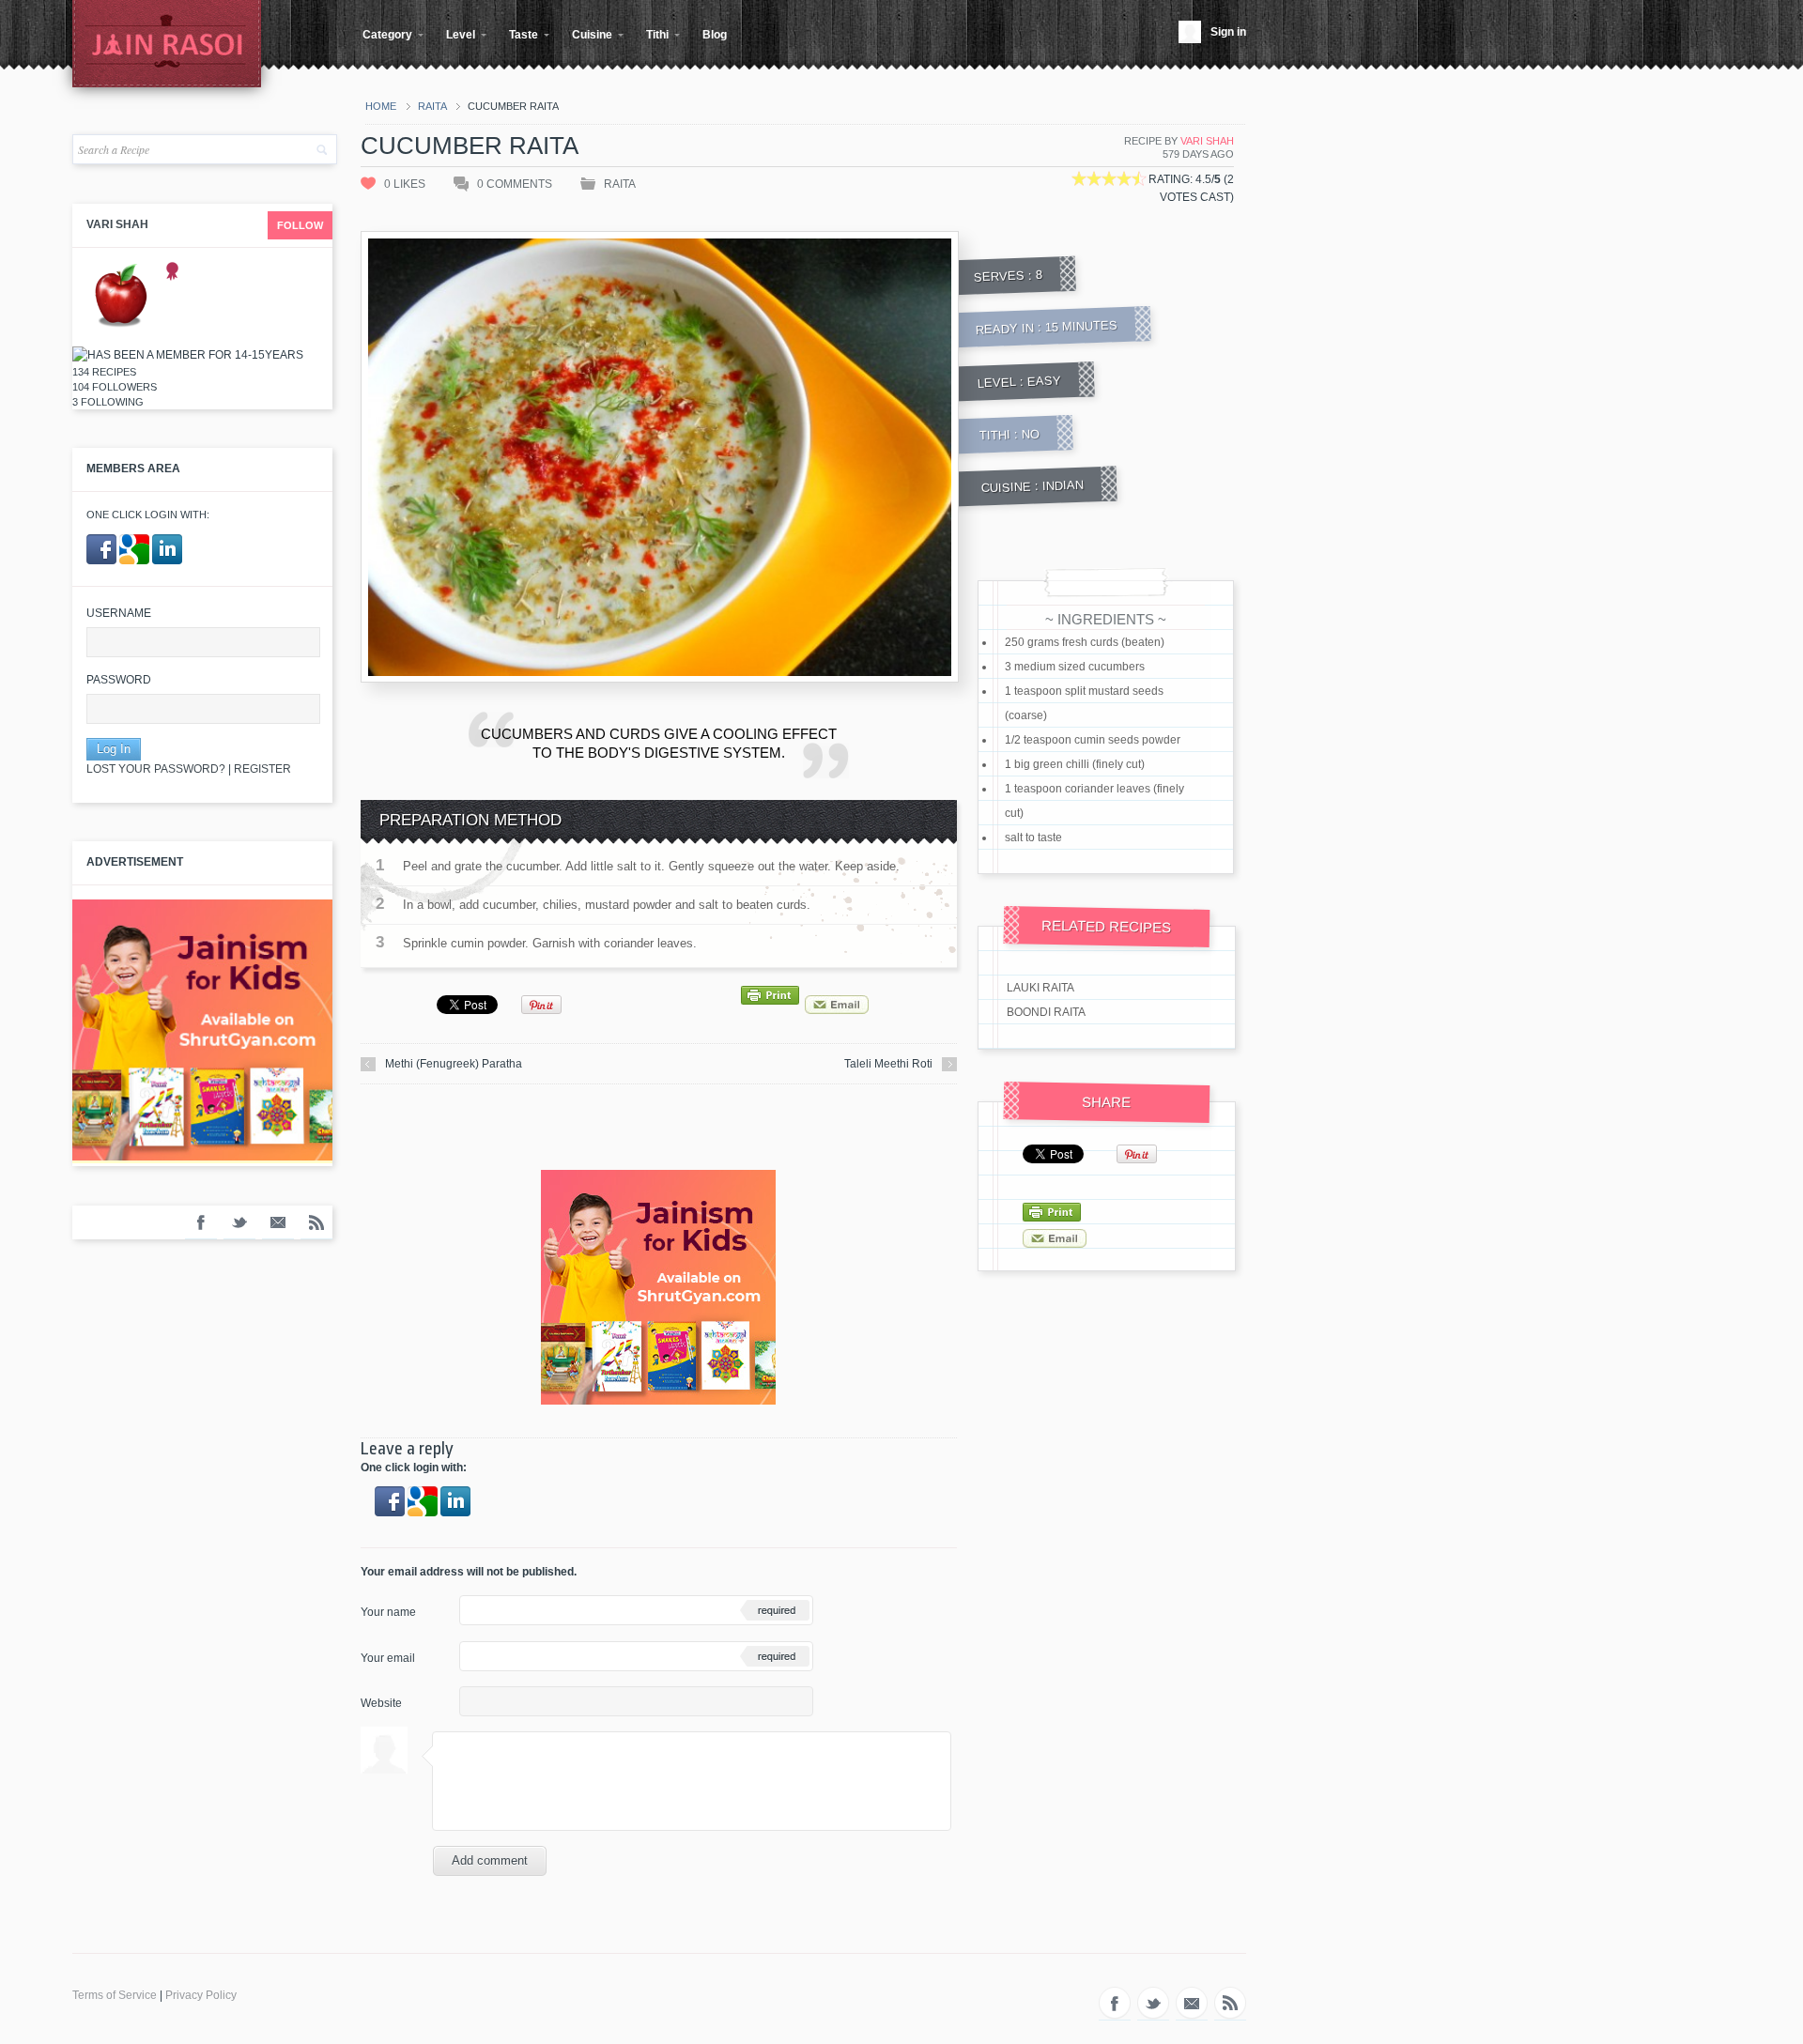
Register (262, 769)
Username (119, 613)
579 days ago (1198, 154)
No (1031, 434)
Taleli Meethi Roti (888, 1064)
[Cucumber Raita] (940, 658)
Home (381, 106)
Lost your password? (156, 769)
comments (515, 184)
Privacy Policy (201, 1995)
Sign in (1228, 32)
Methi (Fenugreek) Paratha (454, 1064)
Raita (432, 106)
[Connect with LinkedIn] (167, 561)
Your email (388, 1658)
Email (278, 1222)
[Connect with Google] (136, 561)
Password (119, 680)
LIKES (405, 184)
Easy (1045, 380)
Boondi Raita (1046, 1012)
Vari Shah (117, 224)
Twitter (239, 1222)
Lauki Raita (1040, 988)
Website (381, 1703)
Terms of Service (115, 1995)
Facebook (201, 1222)
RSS (316, 1222)
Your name (388, 1612)
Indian (1063, 486)
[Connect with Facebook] (103, 561)
